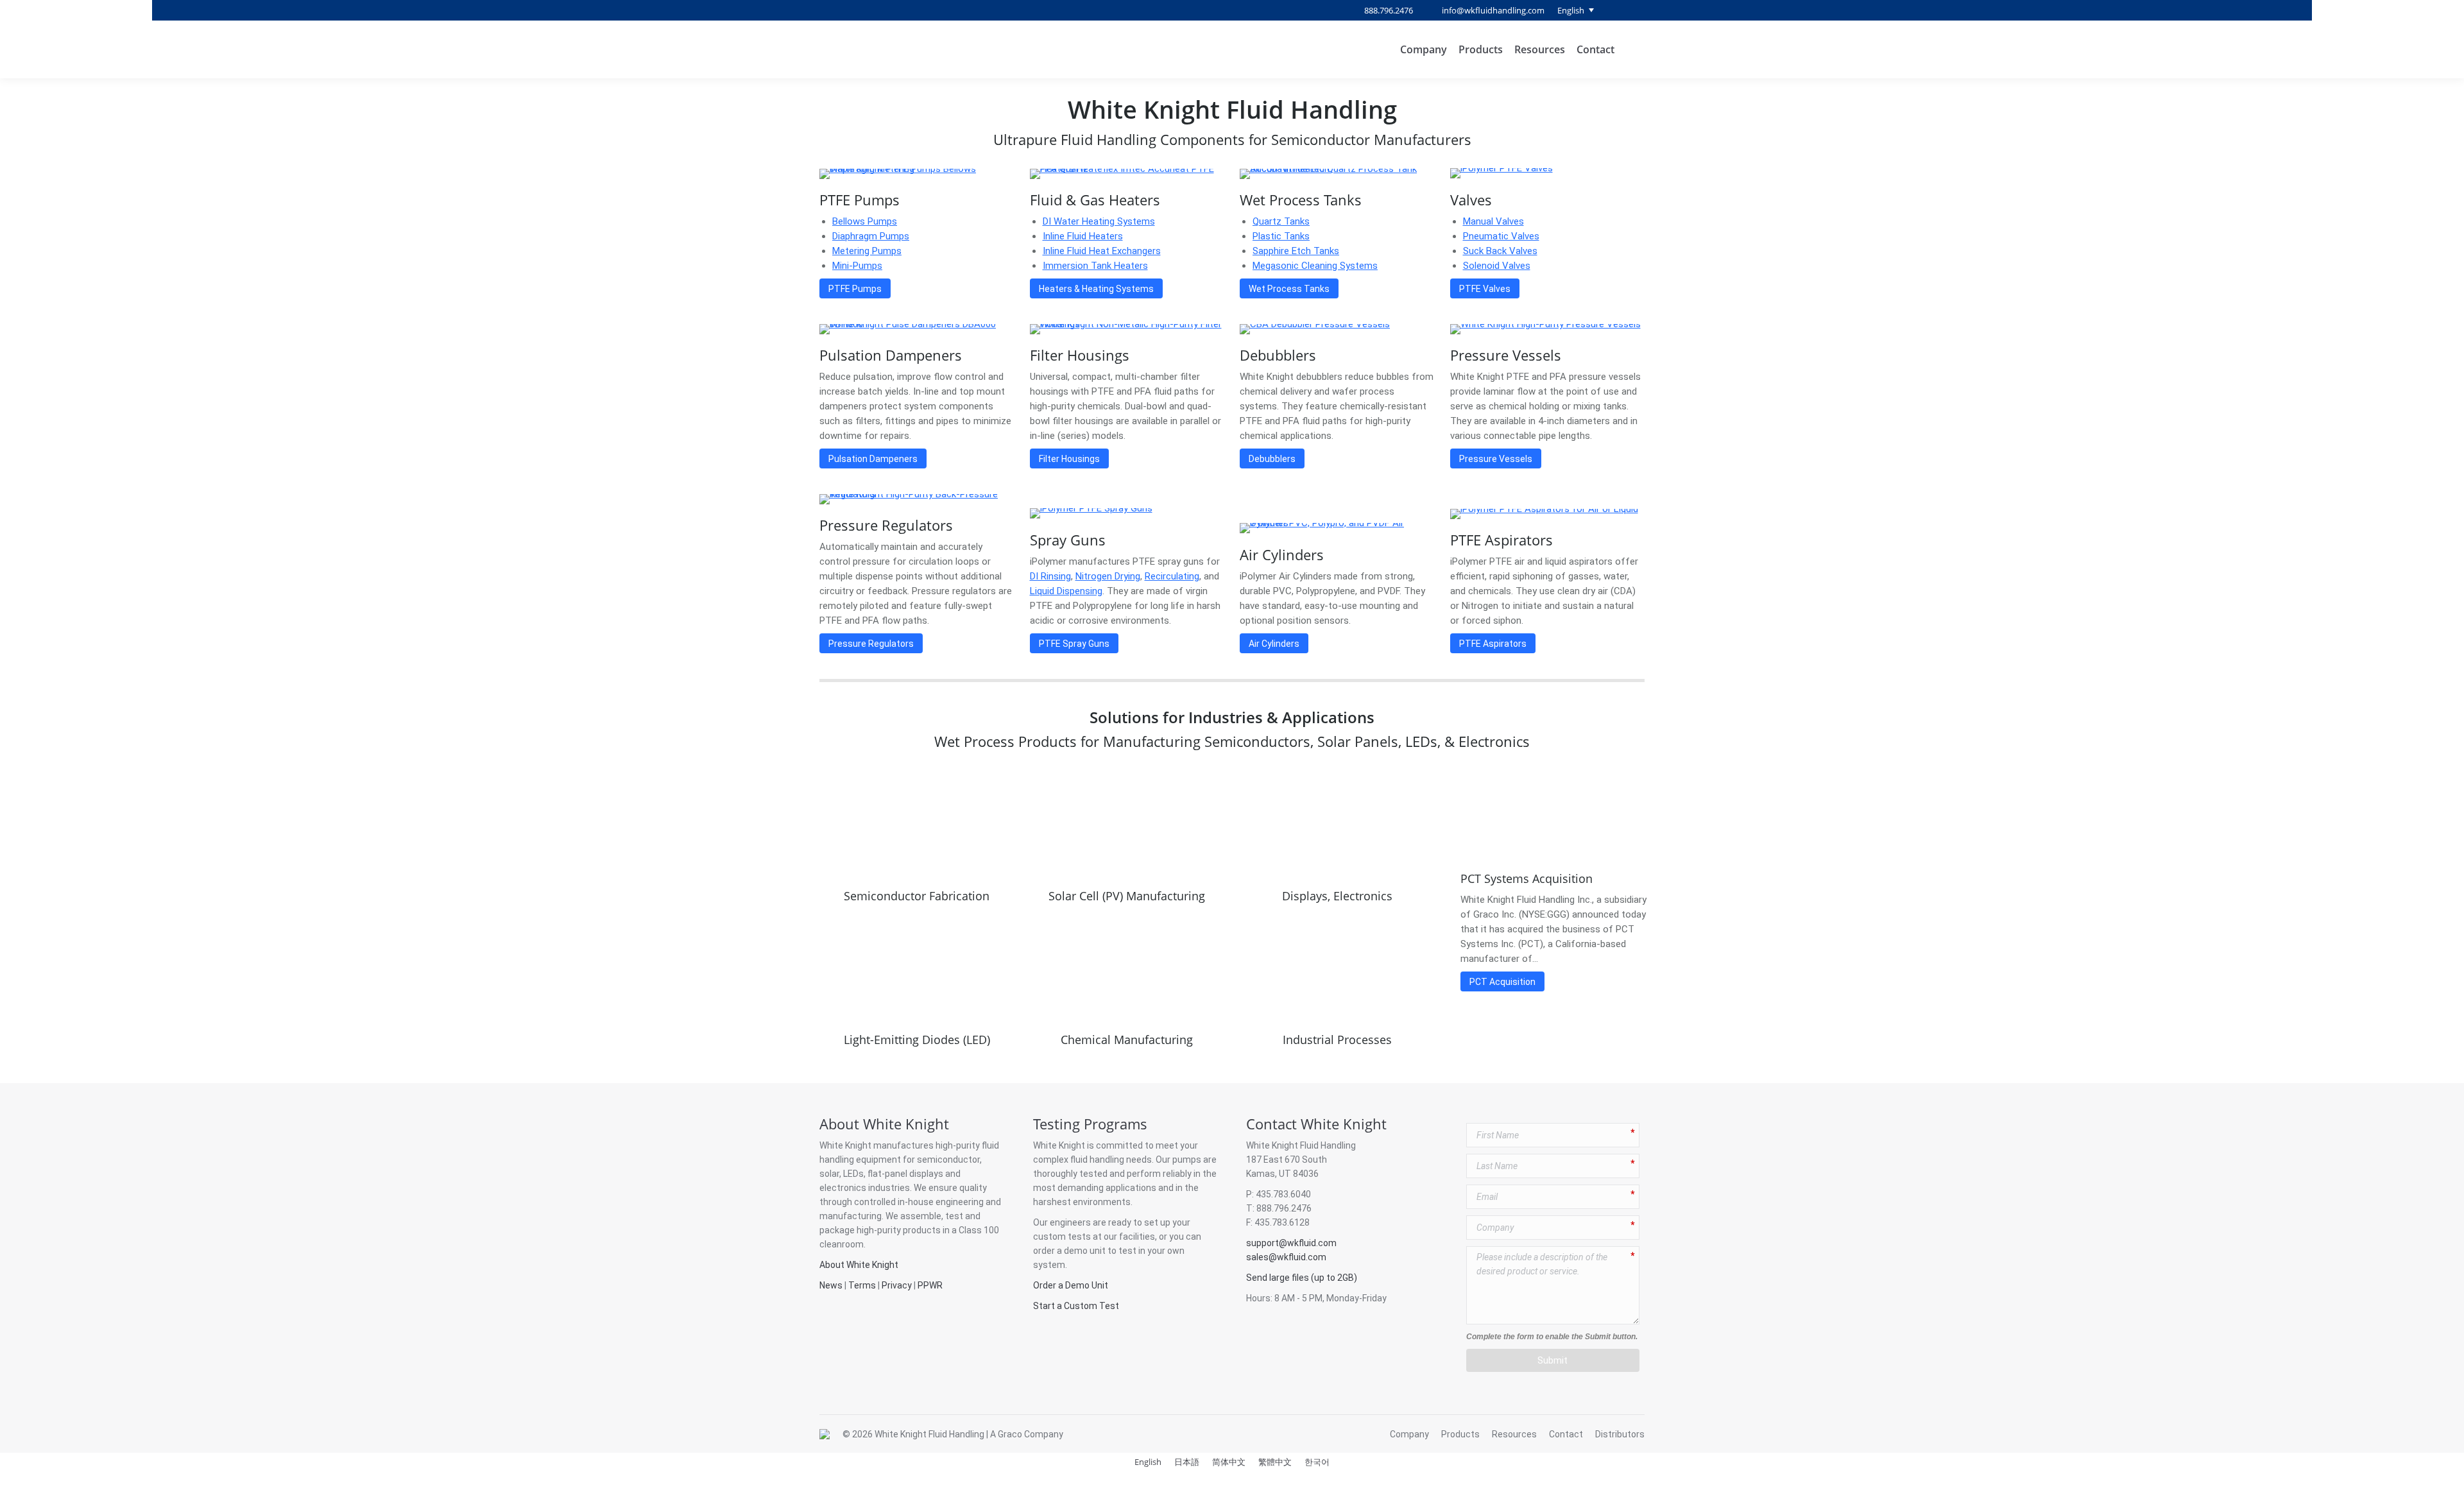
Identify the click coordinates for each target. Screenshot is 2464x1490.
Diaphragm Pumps (871, 236)
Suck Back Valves (1500, 251)
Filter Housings (1080, 355)
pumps (1187, 1160)
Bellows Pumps (865, 221)
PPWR (930, 1285)
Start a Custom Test (1076, 1306)
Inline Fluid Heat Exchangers (1102, 251)
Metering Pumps (867, 251)
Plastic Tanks (1281, 236)
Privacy (897, 1285)
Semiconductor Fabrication (917, 896)
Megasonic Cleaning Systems (1315, 266)
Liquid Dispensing (1066, 591)
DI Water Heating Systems (1099, 221)
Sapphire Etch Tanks (1296, 251)
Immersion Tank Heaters (1095, 266)
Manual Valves (1493, 221)
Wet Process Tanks (1301, 200)
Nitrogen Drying (1108, 576)
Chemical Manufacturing (1127, 1040)
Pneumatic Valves (1501, 236)
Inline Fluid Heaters (1083, 236)
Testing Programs (1090, 1124)
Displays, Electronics (1337, 896)
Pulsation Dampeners (891, 355)
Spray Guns (1068, 540)
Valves (1471, 200)
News (831, 1285)
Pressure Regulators (886, 525)
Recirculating (1172, 576)
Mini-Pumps (857, 266)
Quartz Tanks (1281, 221)
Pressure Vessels (1506, 355)
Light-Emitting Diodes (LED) (917, 1040)
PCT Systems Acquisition (1527, 878)
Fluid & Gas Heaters (1095, 200)
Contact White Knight (1316, 1124)
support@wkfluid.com (1291, 1243)
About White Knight (884, 1124)
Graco (1010, 1434)
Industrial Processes (1337, 1040)
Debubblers (1278, 355)
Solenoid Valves (1497, 266)
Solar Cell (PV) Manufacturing (1127, 896)
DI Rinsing (1050, 576)
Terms (862, 1285)
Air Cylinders (1282, 554)
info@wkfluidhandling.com (1493, 10)
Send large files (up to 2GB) (1302, 1278)
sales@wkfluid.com (1286, 1257)
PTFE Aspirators (1502, 540)
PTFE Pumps (860, 200)
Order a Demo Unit (1071, 1285)
